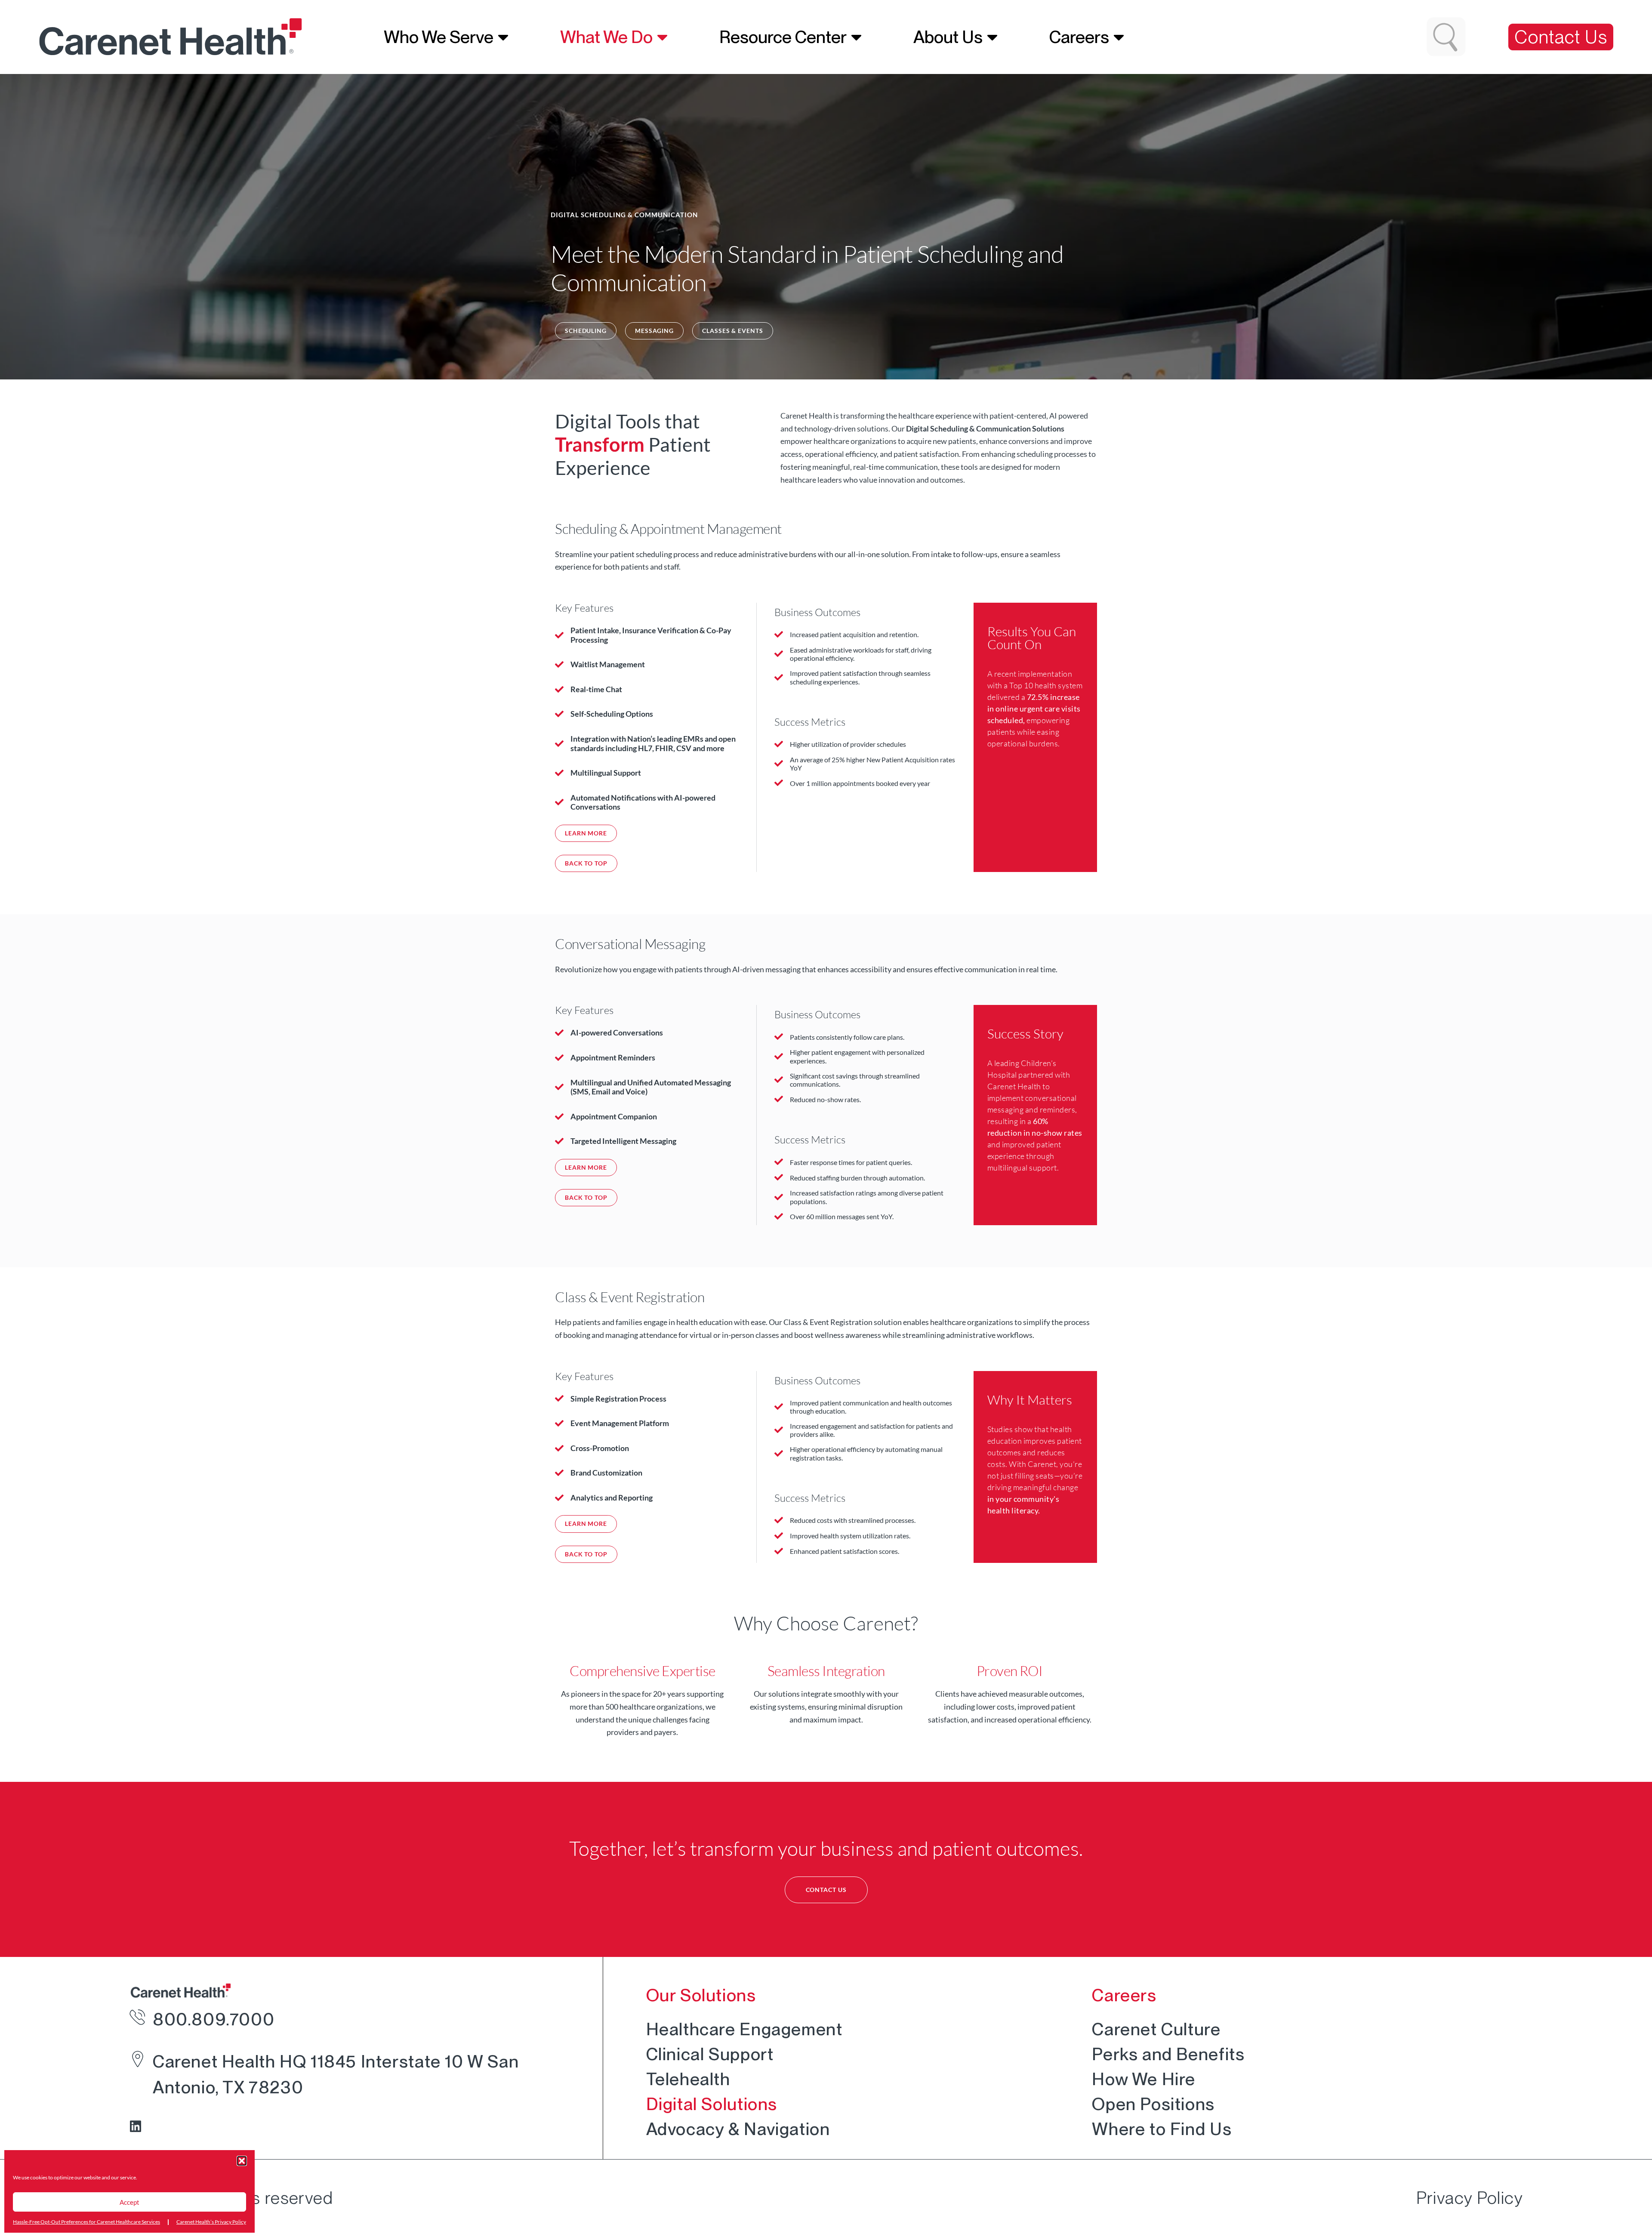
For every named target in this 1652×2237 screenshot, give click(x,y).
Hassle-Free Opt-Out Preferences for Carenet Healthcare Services (86, 2222)
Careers (1079, 37)
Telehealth (688, 2079)
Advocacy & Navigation (738, 2129)
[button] (242, 2161)
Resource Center (783, 37)
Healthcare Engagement (744, 2029)
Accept (129, 2202)
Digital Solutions (712, 2104)
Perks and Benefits (1168, 2054)
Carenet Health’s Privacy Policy (211, 2222)
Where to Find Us (1162, 2129)
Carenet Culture (1156, 2029)
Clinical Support (710, 2054)
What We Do (606, 37)
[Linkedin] (136, 2126)
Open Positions (1153, 2104)
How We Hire (1144, 2079)
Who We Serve (439, 37)
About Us (948, 37)
